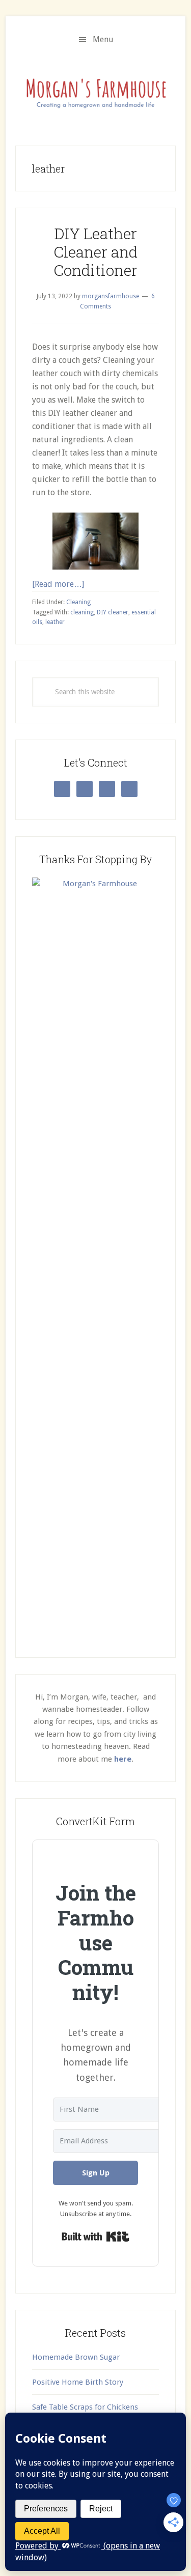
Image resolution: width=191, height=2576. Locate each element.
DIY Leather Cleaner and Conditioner (95, 252)
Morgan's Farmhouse (95, 91)
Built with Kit (95, 2237)
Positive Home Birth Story (78, 2382)
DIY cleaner (113, 612)
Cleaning (78, 602)
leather (55, 622)
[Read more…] (58, 584)
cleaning (82, 612)
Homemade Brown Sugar (76, 2357)
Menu (103, 39)
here (123, 1759)
